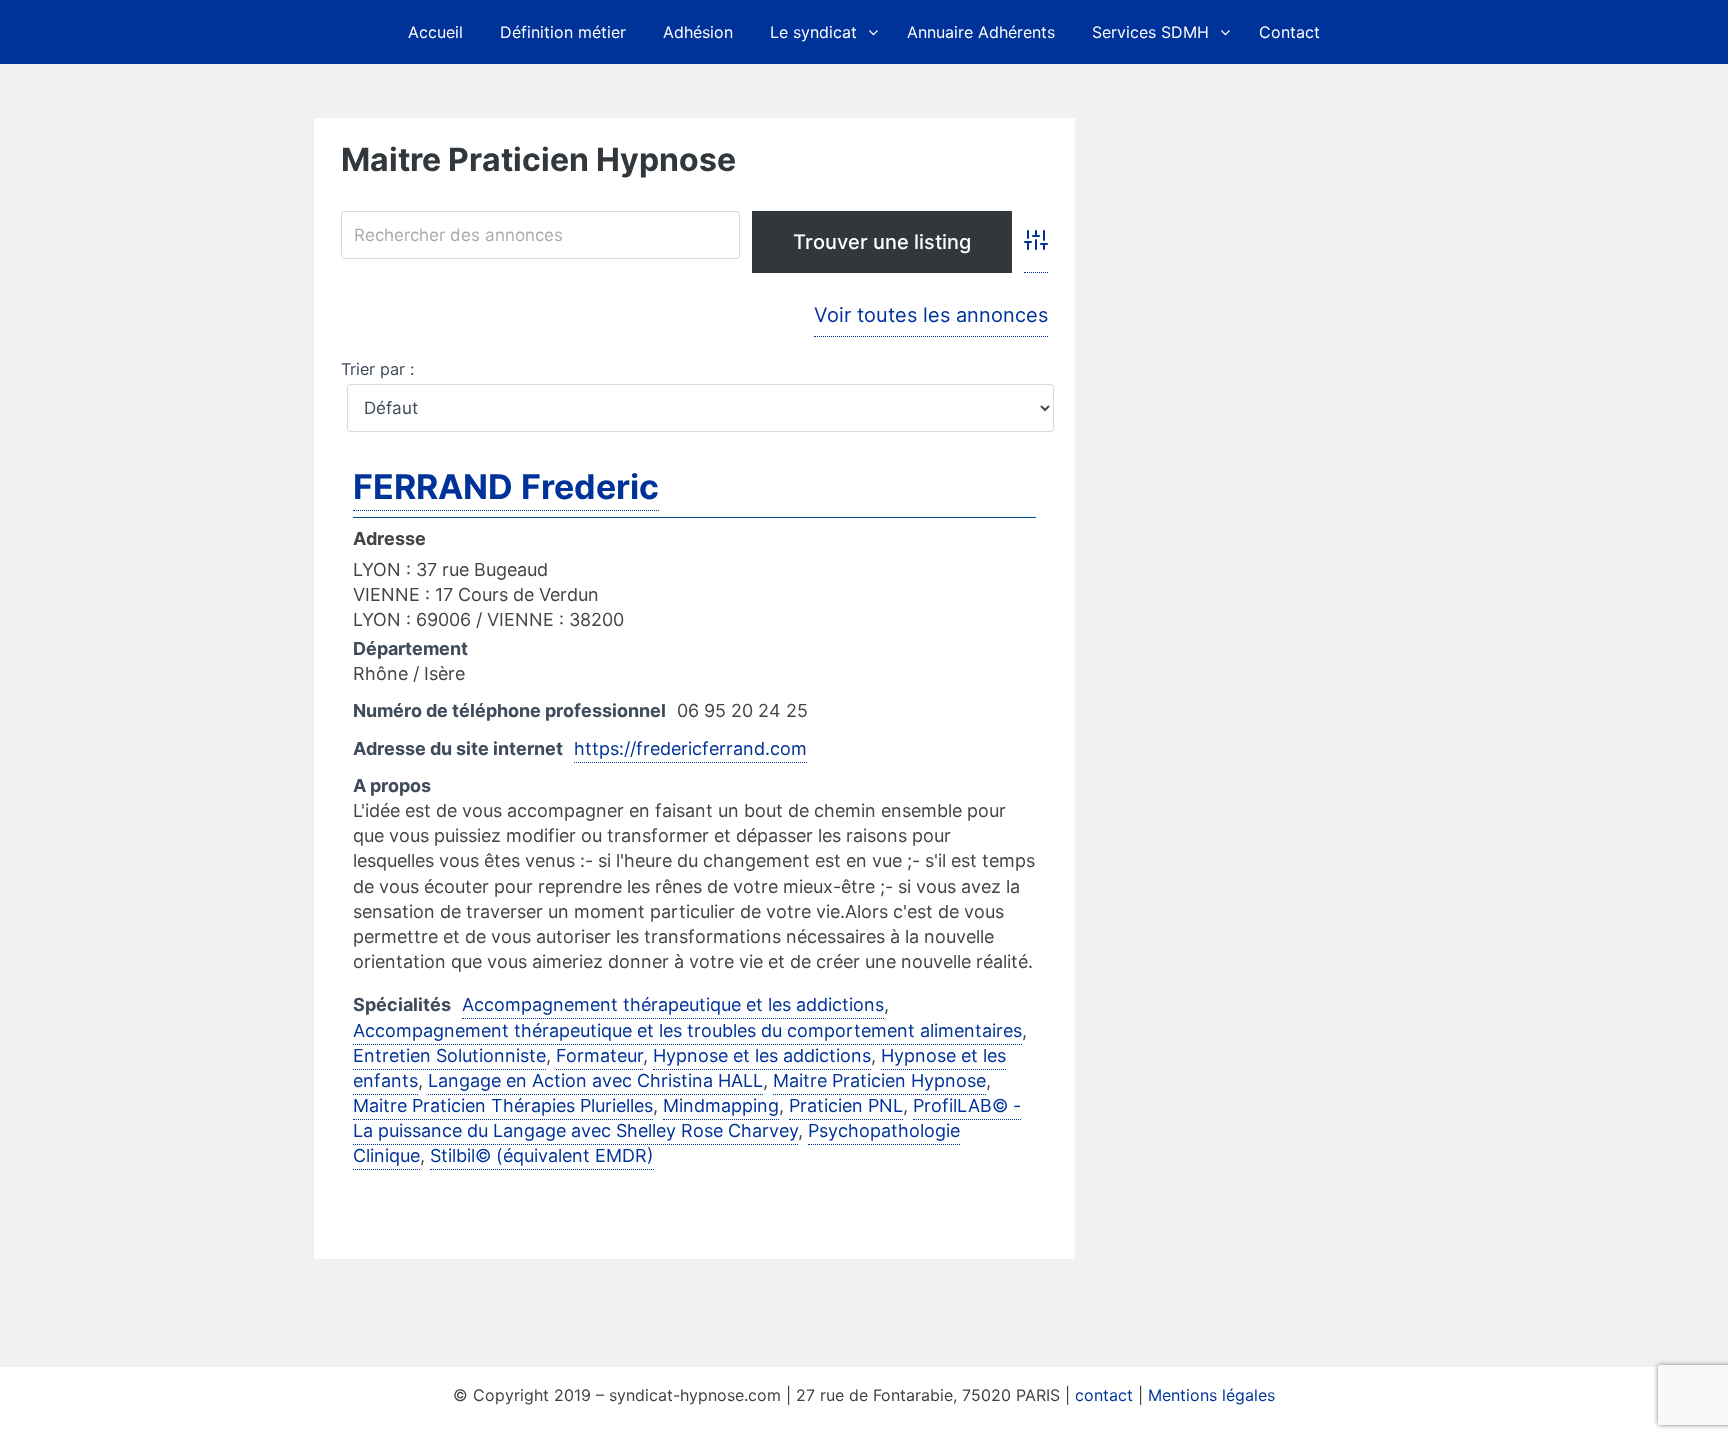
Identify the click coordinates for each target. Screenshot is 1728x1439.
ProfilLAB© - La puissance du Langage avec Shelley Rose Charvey (687, 1118)
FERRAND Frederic (506, 486)
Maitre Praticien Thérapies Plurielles (503, 1105)
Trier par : (377, 369)
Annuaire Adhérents (981, 32)
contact (1104, 1395)
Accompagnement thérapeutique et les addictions (673, 1004)
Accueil (435, 32)
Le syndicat (813, 32)
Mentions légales (1211, 1395)
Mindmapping (721, 1105)
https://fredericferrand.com (690, 748)
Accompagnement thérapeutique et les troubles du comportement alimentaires (687, 1030)
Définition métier (563, 32)
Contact (1289, 32)
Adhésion (698, 32)
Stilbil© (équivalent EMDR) (542, 1155)
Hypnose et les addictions (762, 1055)
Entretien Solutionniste (449, 1055)
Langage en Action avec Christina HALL (595, 1080)
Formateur (599, 1055)
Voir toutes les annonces (931, 315)
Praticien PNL (846, 1105)
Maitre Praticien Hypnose (879, 1080)
